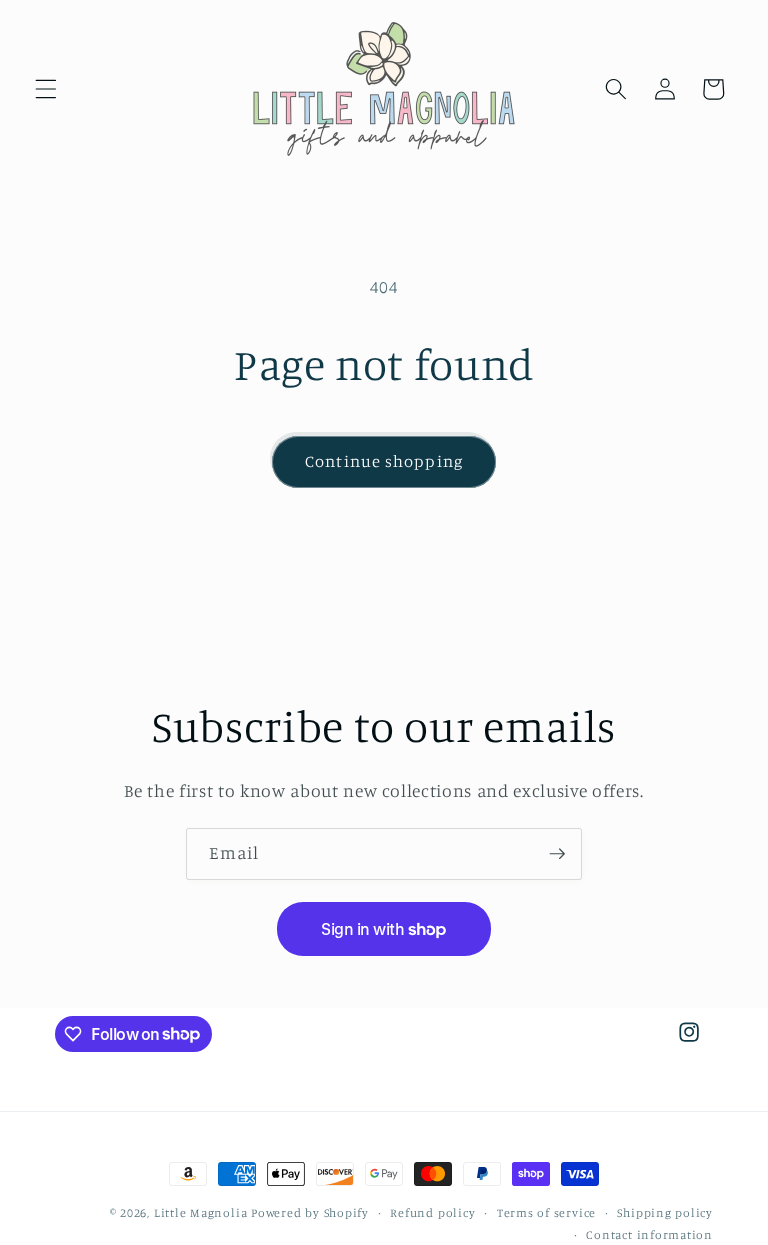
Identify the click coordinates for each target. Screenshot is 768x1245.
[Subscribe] (557, 854)
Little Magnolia (202, 1212)
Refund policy (432, 1212)
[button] (46, 89)
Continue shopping (384, 461)
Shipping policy (665, 1212)
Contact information (649, 1234)
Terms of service (546, 1212)
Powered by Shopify (310, 1212)
